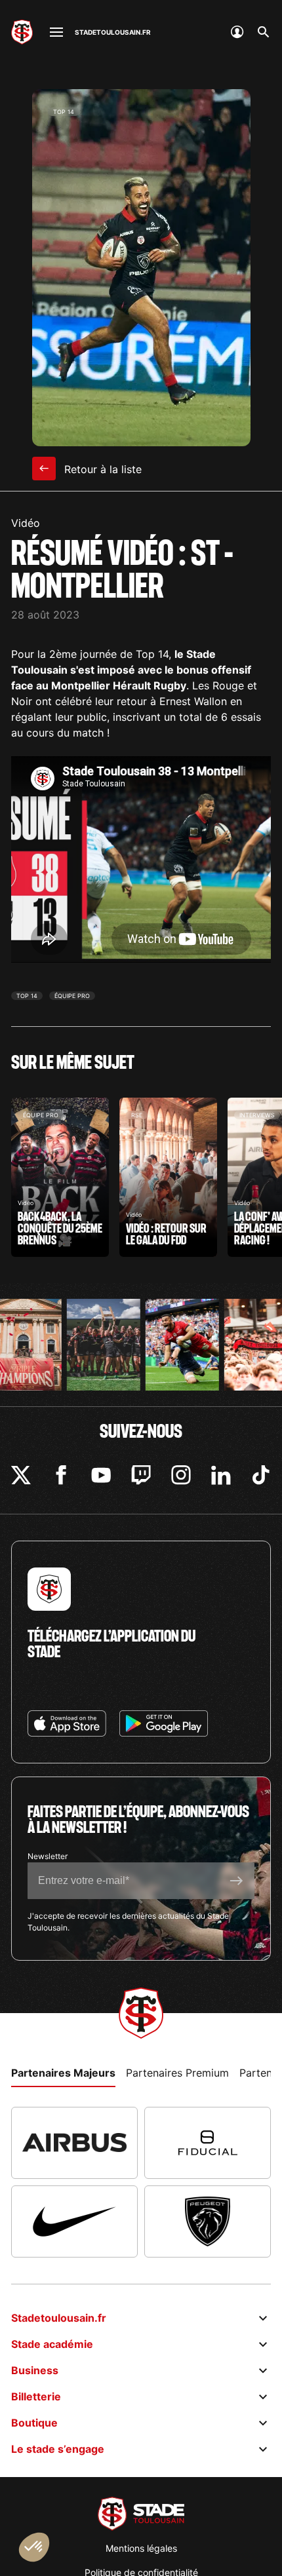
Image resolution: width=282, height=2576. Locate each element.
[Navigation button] (56, 32)
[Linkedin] (221, 1475)
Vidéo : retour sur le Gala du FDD (168, 1177)
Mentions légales (141, 2548)
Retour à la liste (101, 469)
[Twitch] (141, 1475)
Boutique (34, 2423)
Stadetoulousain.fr (59, 2318)
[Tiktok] (261, 1475)
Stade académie (52, 2344)
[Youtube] (101, 1475)
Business (35, 2370)
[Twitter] (21, 1475)
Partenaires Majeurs (63, 2073)
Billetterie (36, 2396)
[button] (34, 2547)
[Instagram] (181, 1475)
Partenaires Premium (177, 2073)
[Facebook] (61, 1475)
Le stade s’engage (58, 2449)
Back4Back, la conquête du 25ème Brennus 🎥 (60, 1177)
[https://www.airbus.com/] (74, 2143)
